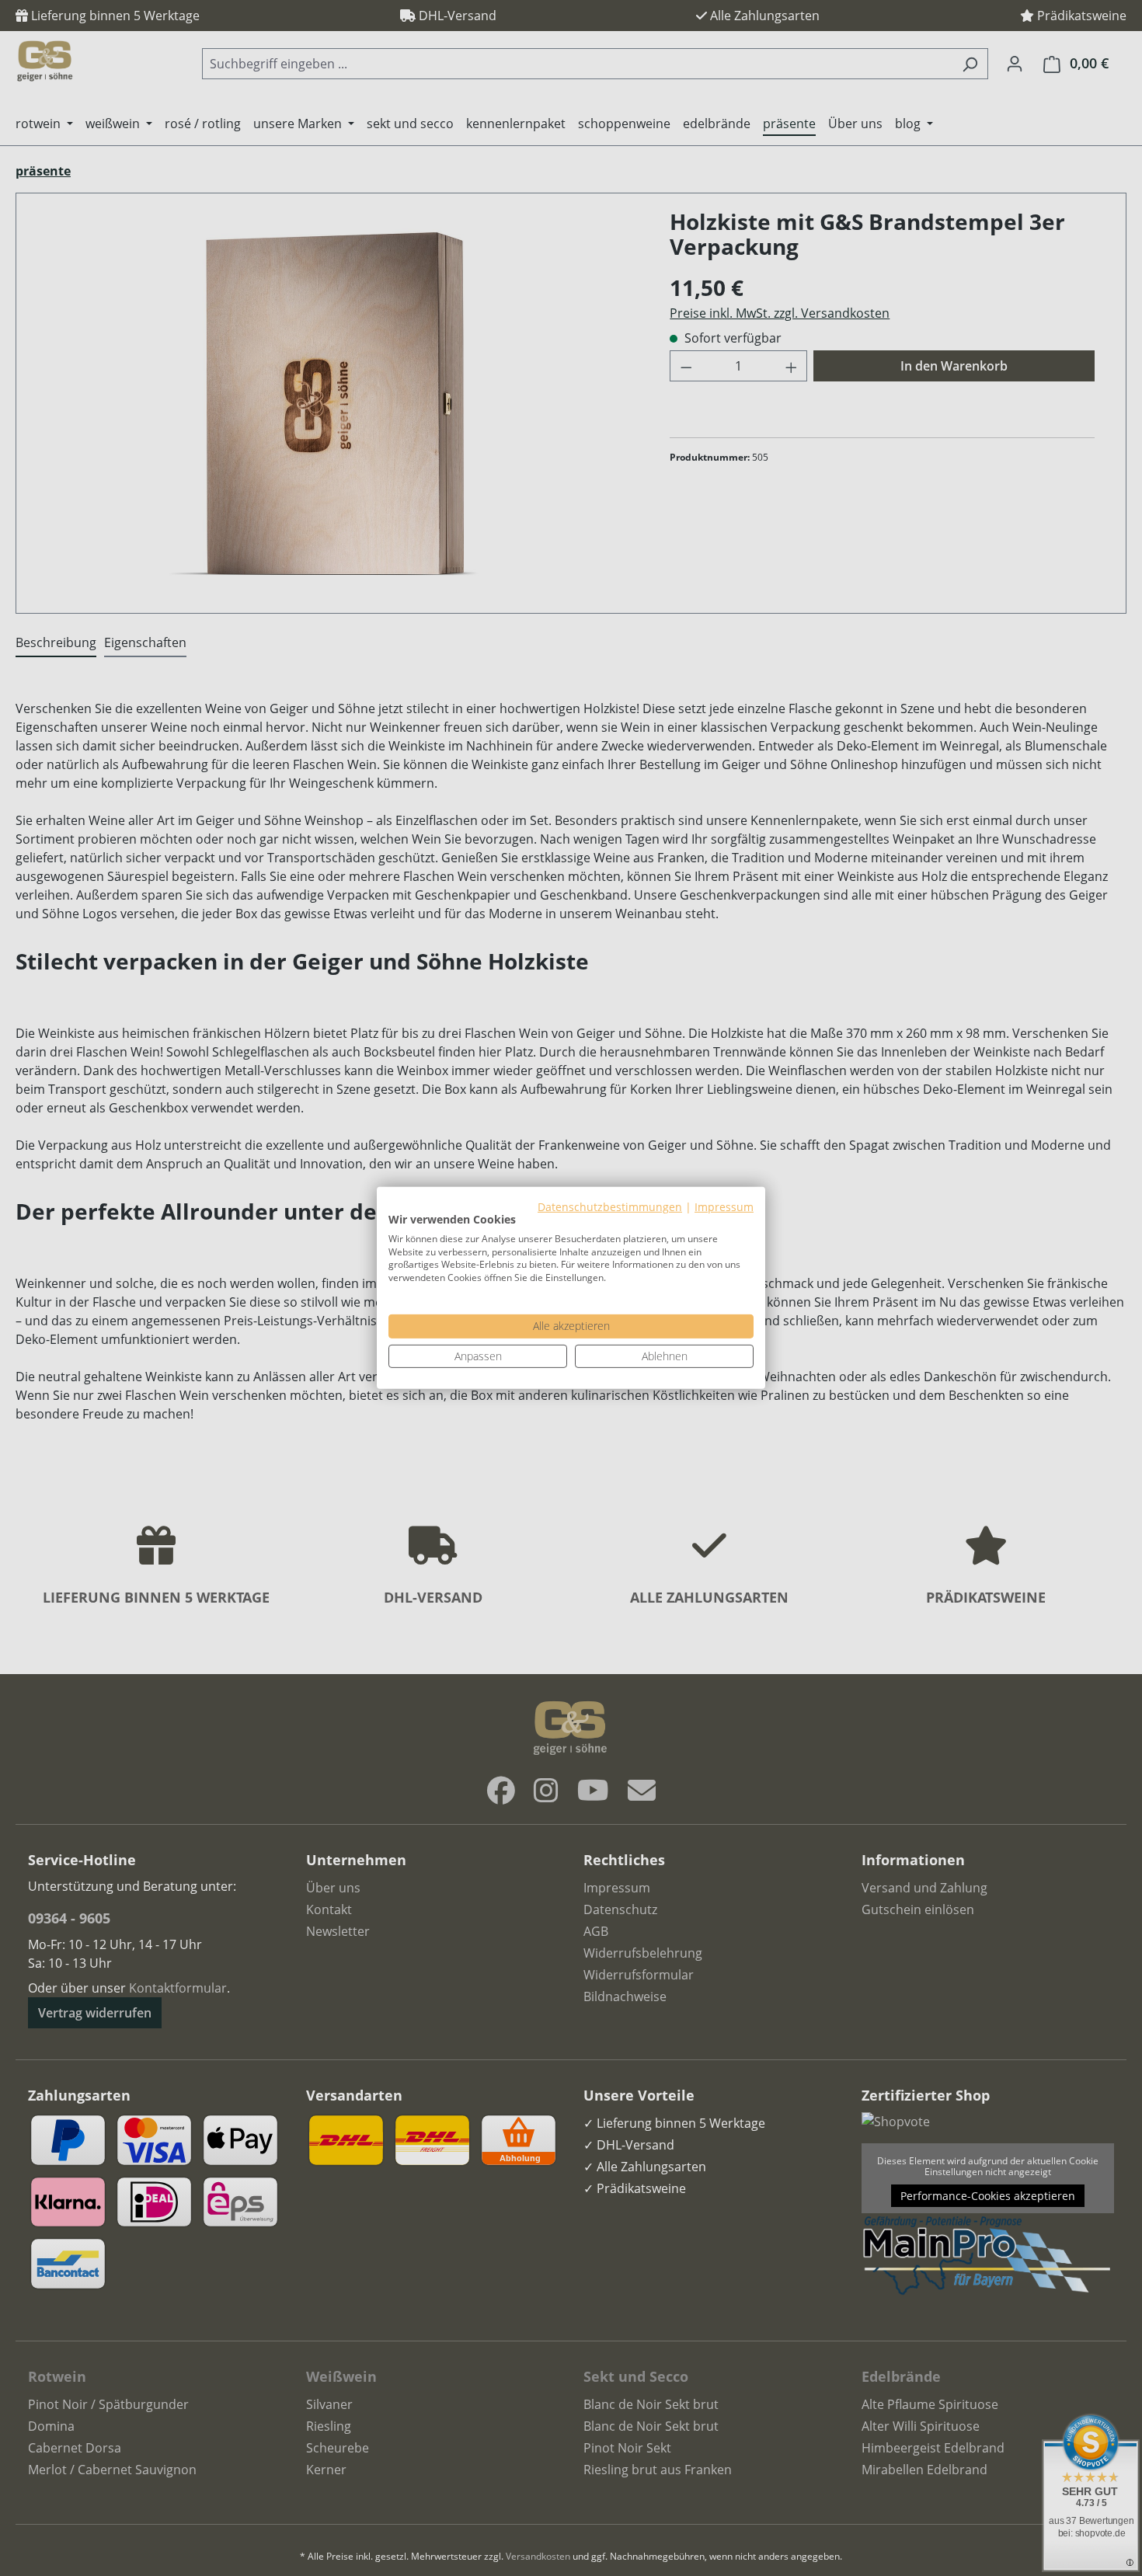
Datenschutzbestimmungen (610, 1207)
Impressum (724, 1207)
